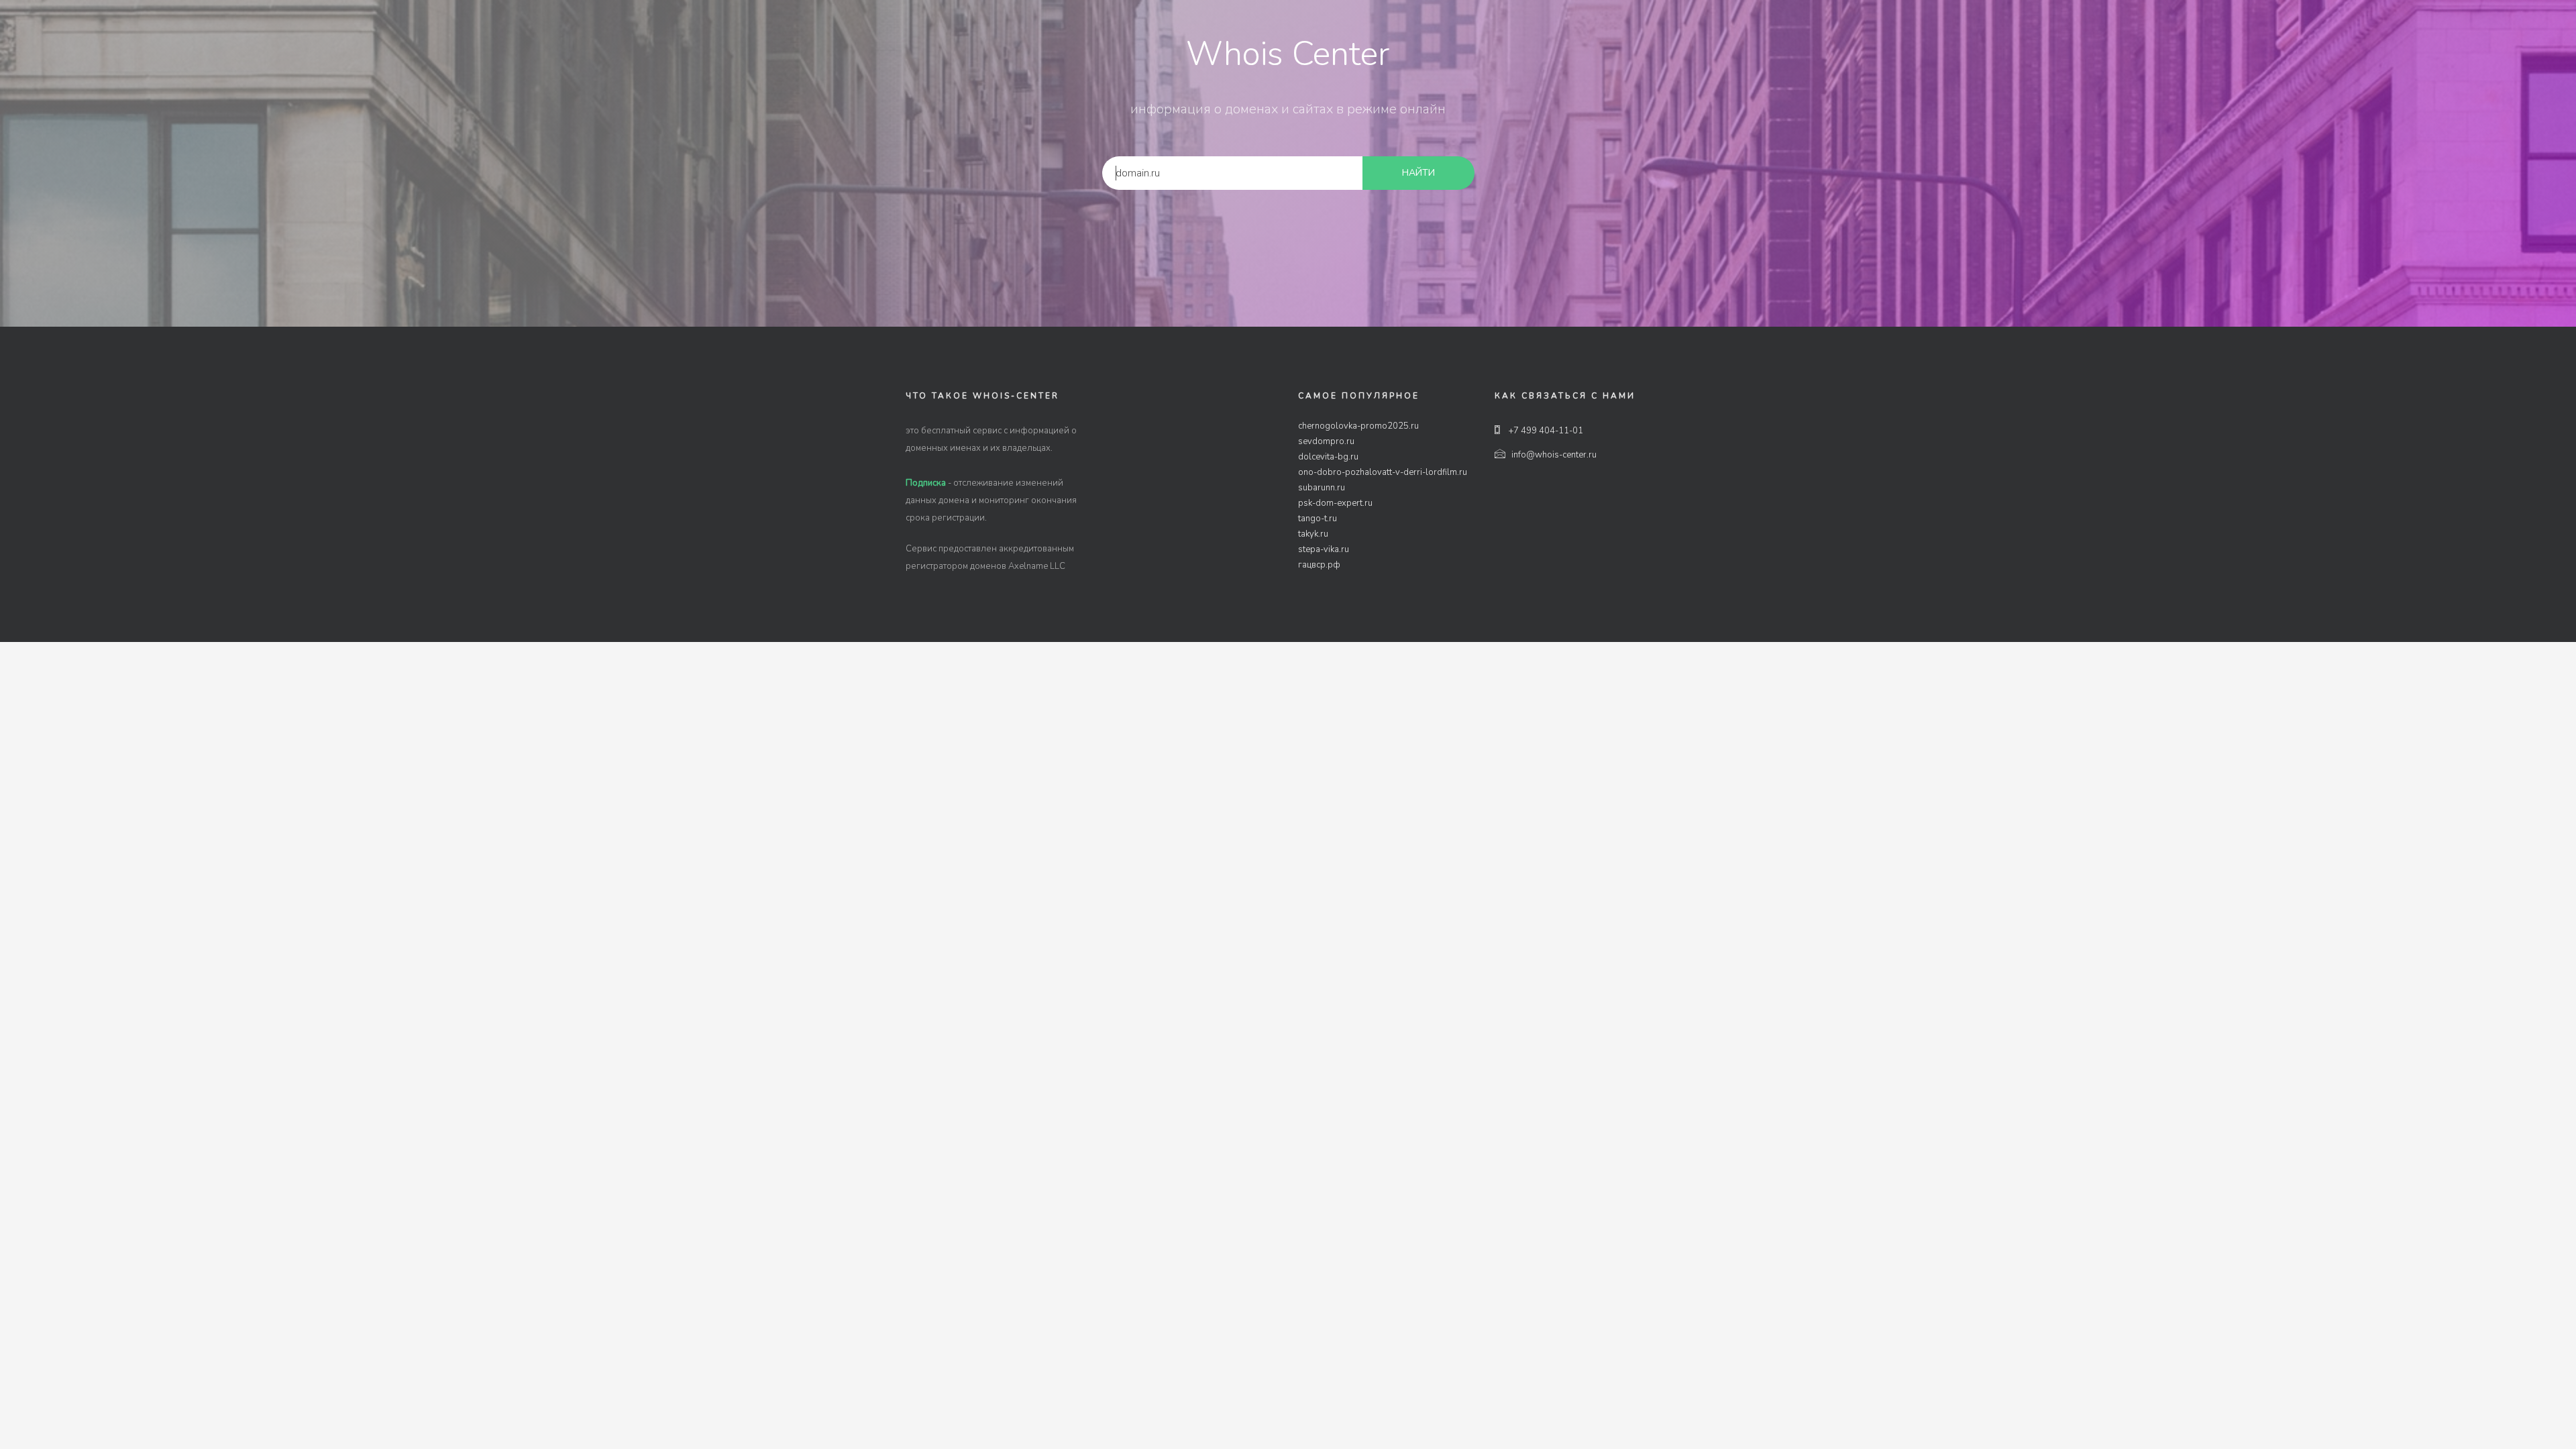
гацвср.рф (1319, 565)
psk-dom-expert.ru (1335, 503)
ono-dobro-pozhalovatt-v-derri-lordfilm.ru (1383, 472)
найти (1418, 173)
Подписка (926, 483)
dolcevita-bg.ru (1328, 457)
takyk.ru (1313, 534)
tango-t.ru (1318, 519)
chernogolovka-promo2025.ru (1358, 426)
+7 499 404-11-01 (1545, 431)
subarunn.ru (1322, 488)
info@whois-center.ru (1554, 455)
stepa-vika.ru (1324, 549)
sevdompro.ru (1326, 441)
